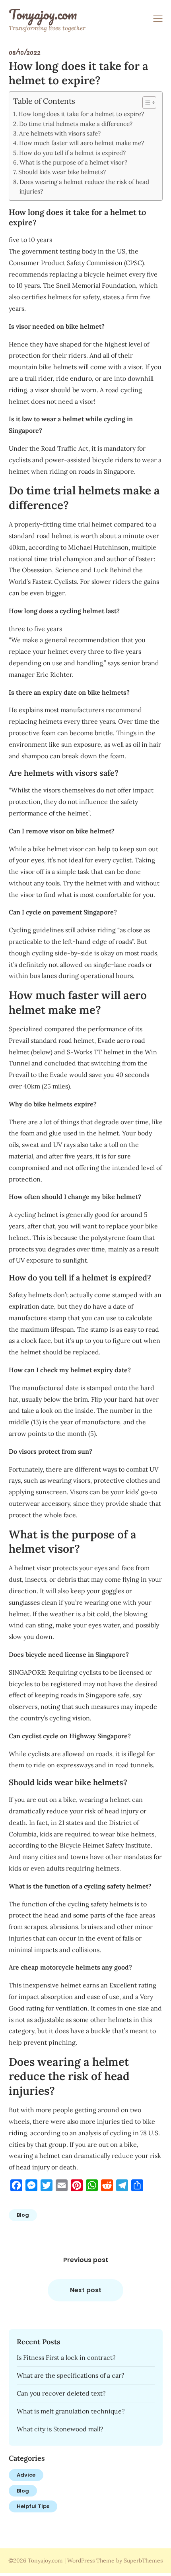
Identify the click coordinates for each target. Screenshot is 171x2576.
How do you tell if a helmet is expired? (72, 153)
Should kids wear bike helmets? (62, 172)
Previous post (86, 2260)
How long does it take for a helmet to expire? (81, 114)
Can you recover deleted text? (61, 2393)
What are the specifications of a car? (71, 2375)
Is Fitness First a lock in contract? (66, 2357)
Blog (23, 2215)
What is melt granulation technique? (71, 2411)
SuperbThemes (143, 2561)
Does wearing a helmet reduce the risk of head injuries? (84, 187)
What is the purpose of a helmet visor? (73, 162)
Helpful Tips (33, 2506)
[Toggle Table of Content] (145, 103)
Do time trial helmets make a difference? (76, 124)
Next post (86, 2290)
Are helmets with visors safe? (60, 133)
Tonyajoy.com (43, 14)
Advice (26, 2475)
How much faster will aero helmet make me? (82, 143)
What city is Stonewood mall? (60, 2429)
